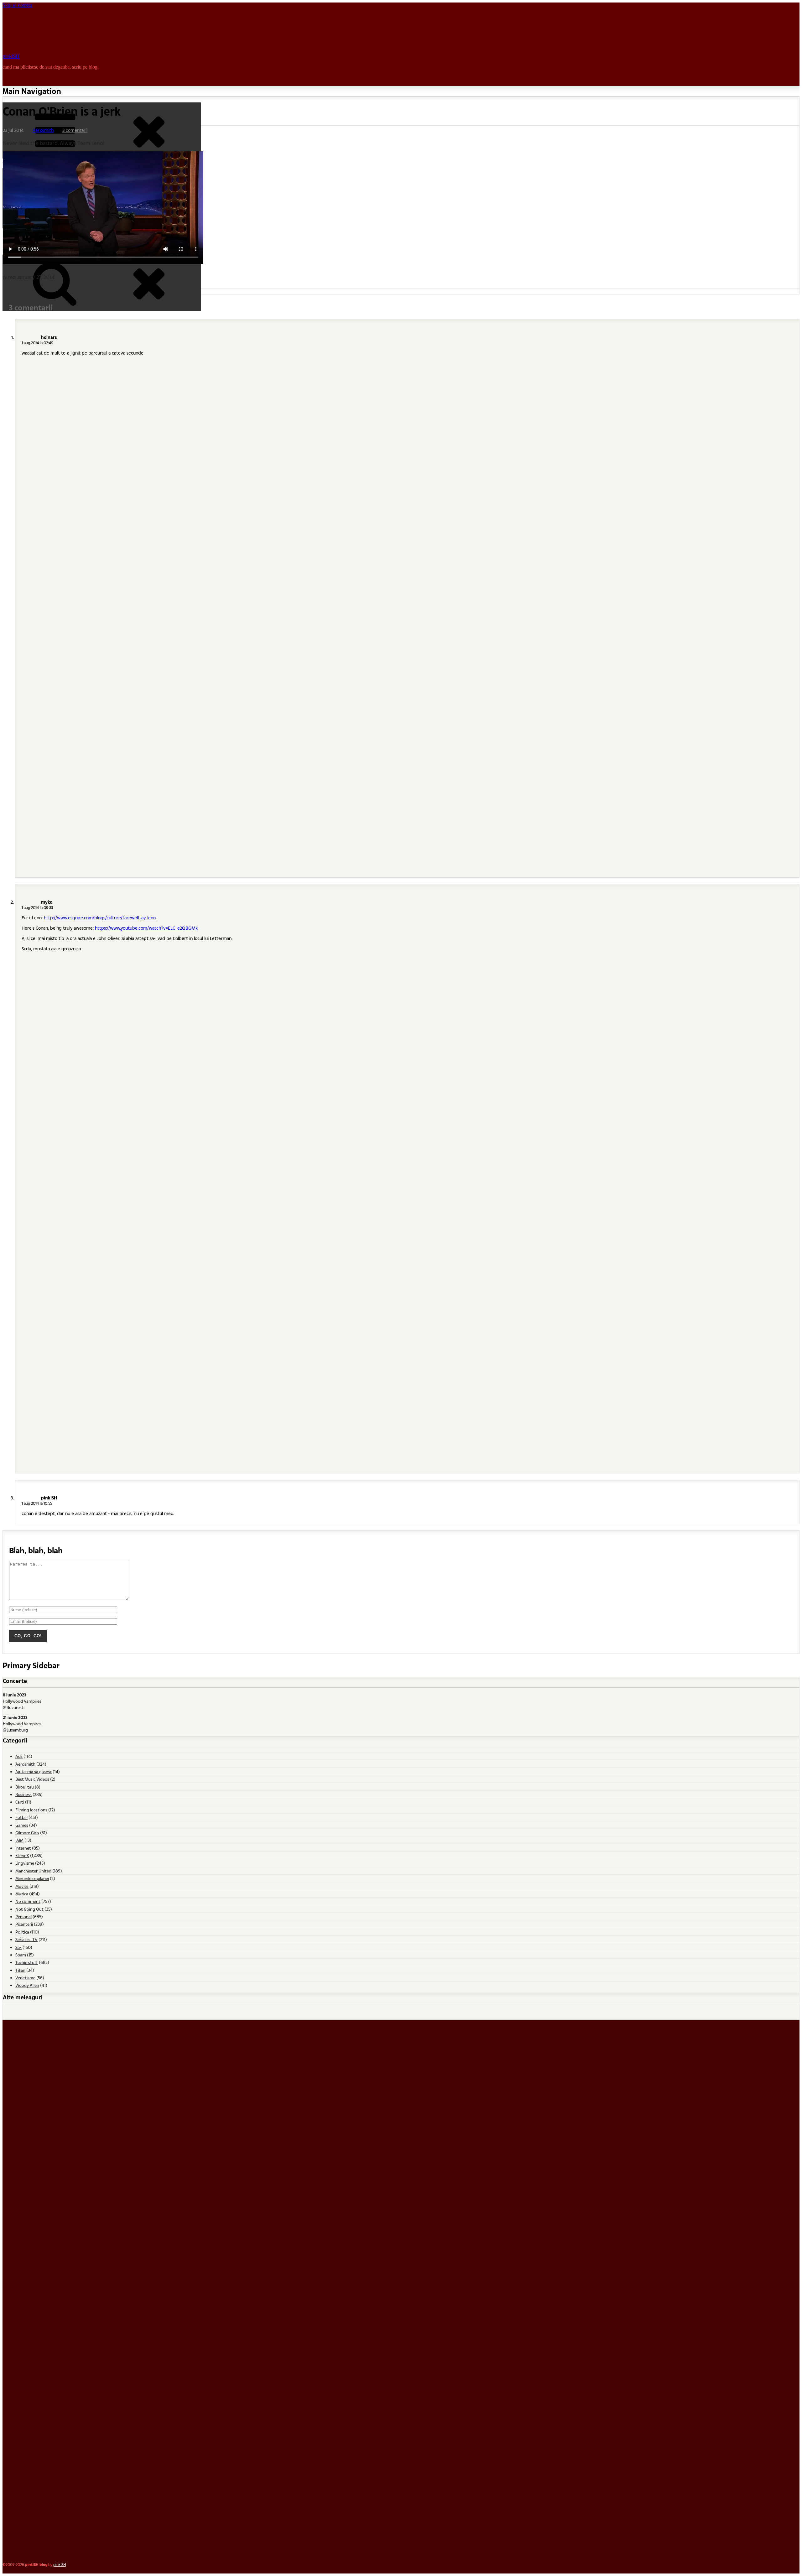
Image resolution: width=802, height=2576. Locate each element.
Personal (23, 1916)
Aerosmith (43, 130)
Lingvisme (25, 1863)
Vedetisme (25, 1978)
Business (23, 1794)
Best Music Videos (32, 1779)
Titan (20, 1970)
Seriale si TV (26, 1939)
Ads (19, 1756)
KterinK (22, 1855)
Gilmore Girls (27, 1833)
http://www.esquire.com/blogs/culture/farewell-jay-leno (100, 918)
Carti (20, 1802)
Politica (22, 1932)
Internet (23, 1848)
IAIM (19, 1840)
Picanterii (24, 1924)
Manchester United (33, 1871)
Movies (22, 1886)
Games (22, 1825)
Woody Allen (27, 1985)
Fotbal (21, 1817)
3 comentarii (75, 130)
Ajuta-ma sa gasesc (34, 1771)
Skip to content (17, 5)
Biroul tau (25, 1787)
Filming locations (31, 1810)
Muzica (22, 1894)
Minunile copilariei (32, 1878)
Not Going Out (29, 1909)
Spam (21, 1955)
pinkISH (11, 56)
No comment (28, 1901)
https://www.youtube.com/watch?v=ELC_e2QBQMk (146, 928)
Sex (18, 1947)
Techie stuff (27, 1962)
